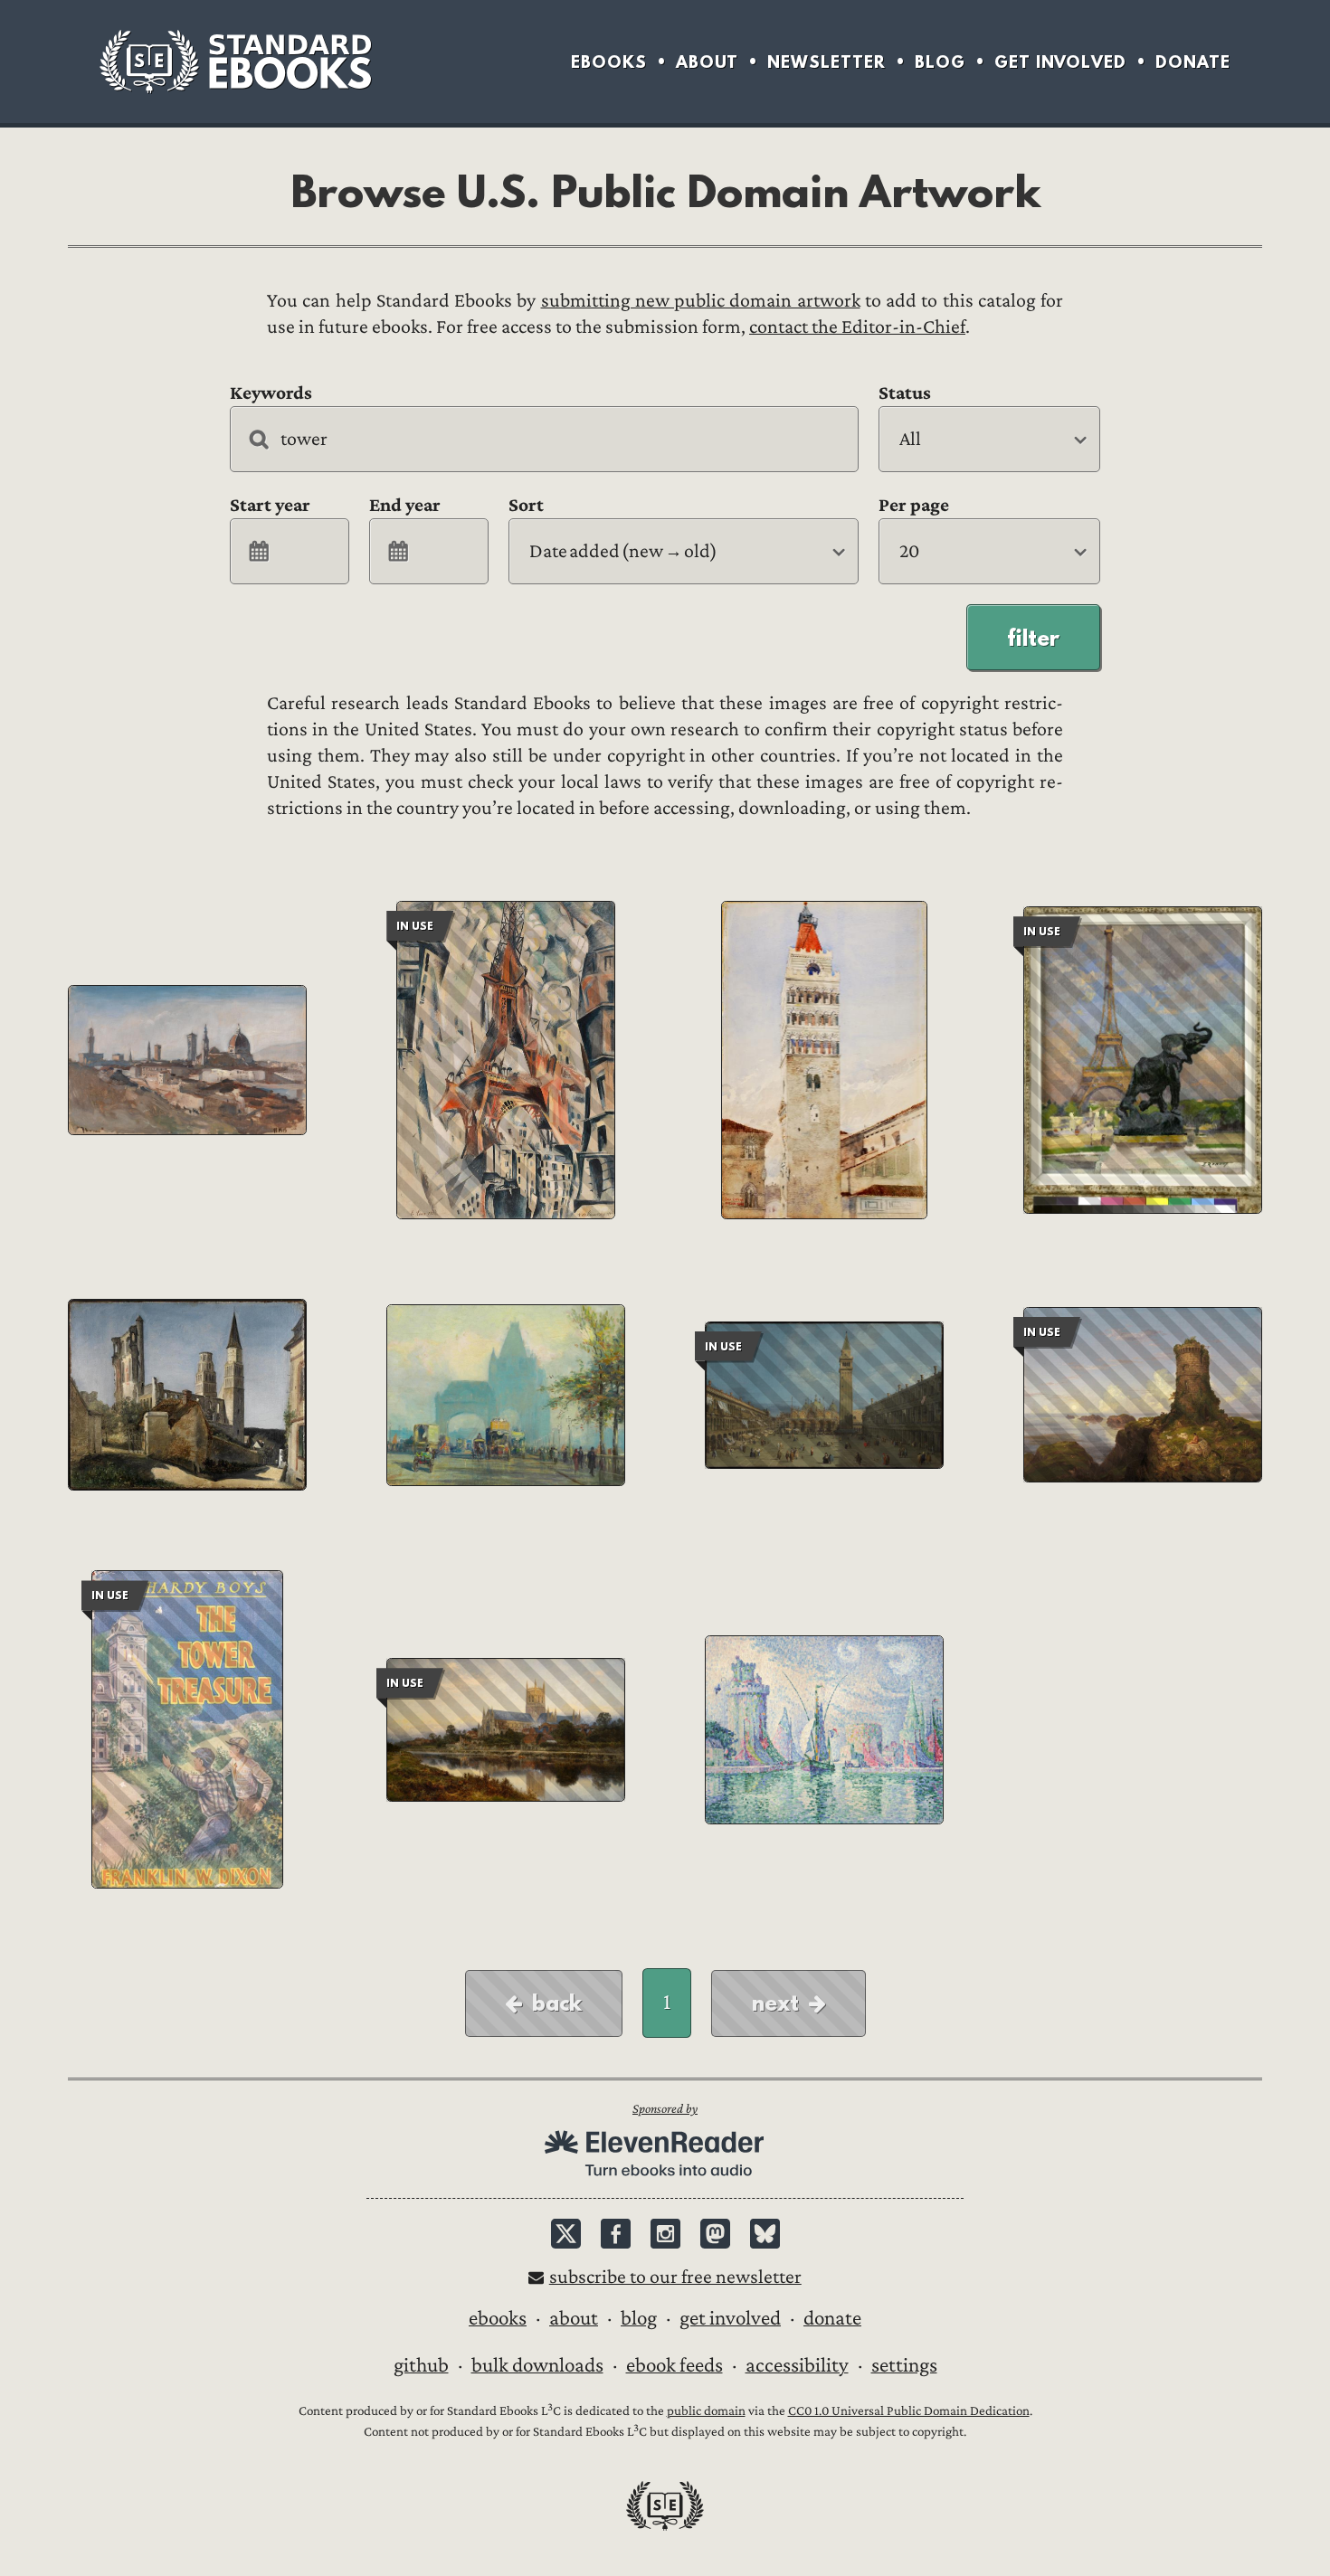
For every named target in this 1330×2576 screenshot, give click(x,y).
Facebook (616, 2234)
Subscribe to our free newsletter (675, 2277)
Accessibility (797, 2365)
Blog (940, 62)
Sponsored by (665, 2109)
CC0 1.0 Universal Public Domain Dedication (909, 2411)
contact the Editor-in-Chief (857, 327)
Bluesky (765, 2234)
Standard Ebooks (235, 62)
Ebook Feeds (674, 2365)
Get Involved (1060, 62)
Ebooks (609, 62)
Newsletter (826, 62)
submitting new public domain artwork (701, 301)
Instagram (665, 2234)
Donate (1193, 62)
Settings (904, 2365)
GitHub (421, 2365)
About (707, 62)
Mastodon (715, 2234)
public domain (706, 2411)
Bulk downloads (537, 2365)
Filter (1033, 638)
